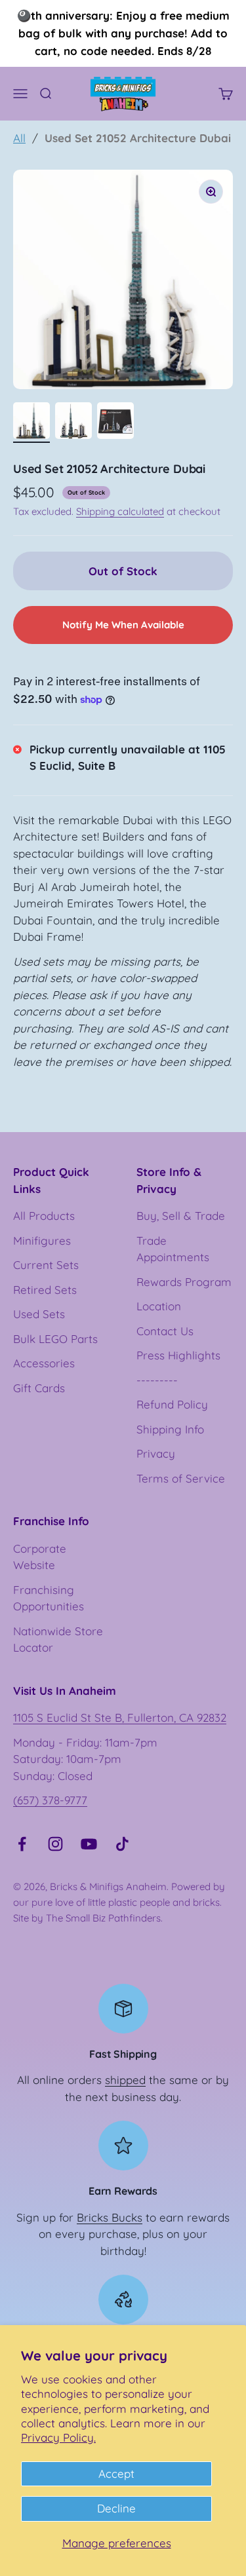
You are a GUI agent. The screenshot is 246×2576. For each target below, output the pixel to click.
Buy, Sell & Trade (181, 1216)
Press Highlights (178, 1355)
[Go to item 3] (115, 423)
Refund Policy (172, 1404)
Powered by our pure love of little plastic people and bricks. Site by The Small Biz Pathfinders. (119, 1902)
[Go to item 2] (73, 423)
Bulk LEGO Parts (55, 1339)
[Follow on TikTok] (122, 1844)
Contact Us (165, 1331)
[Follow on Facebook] (22, 1844)
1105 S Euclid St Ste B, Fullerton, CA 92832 (120, 1717)
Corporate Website (40, 1557)
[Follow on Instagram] (55, 1844)
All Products (44, 1216)
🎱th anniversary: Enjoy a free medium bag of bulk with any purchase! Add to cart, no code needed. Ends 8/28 (123, 33)
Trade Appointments (173, 1249)
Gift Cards (39, 1388)
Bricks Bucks (110, 2217)
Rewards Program (184, 1282)
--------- (157, 1380)
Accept (116, 2473)
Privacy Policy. (58, 2437)
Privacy (156, 1453)
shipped (125, 2080)
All (19, 138)
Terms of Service (181, 1478)
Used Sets (39, 1314)
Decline (116, 2508)
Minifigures (42, 1241)
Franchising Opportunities (49, 1598)
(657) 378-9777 (50, 1800)
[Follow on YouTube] (89, 1844)
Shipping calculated (120, 511)
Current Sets (46, 1265)
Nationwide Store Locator (58, 1639)
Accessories (44, 1363)
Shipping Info (170, 1429)
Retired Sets (45, 1290)
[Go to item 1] (31, 423)
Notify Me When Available (123, 625)
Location (159, 1306)
